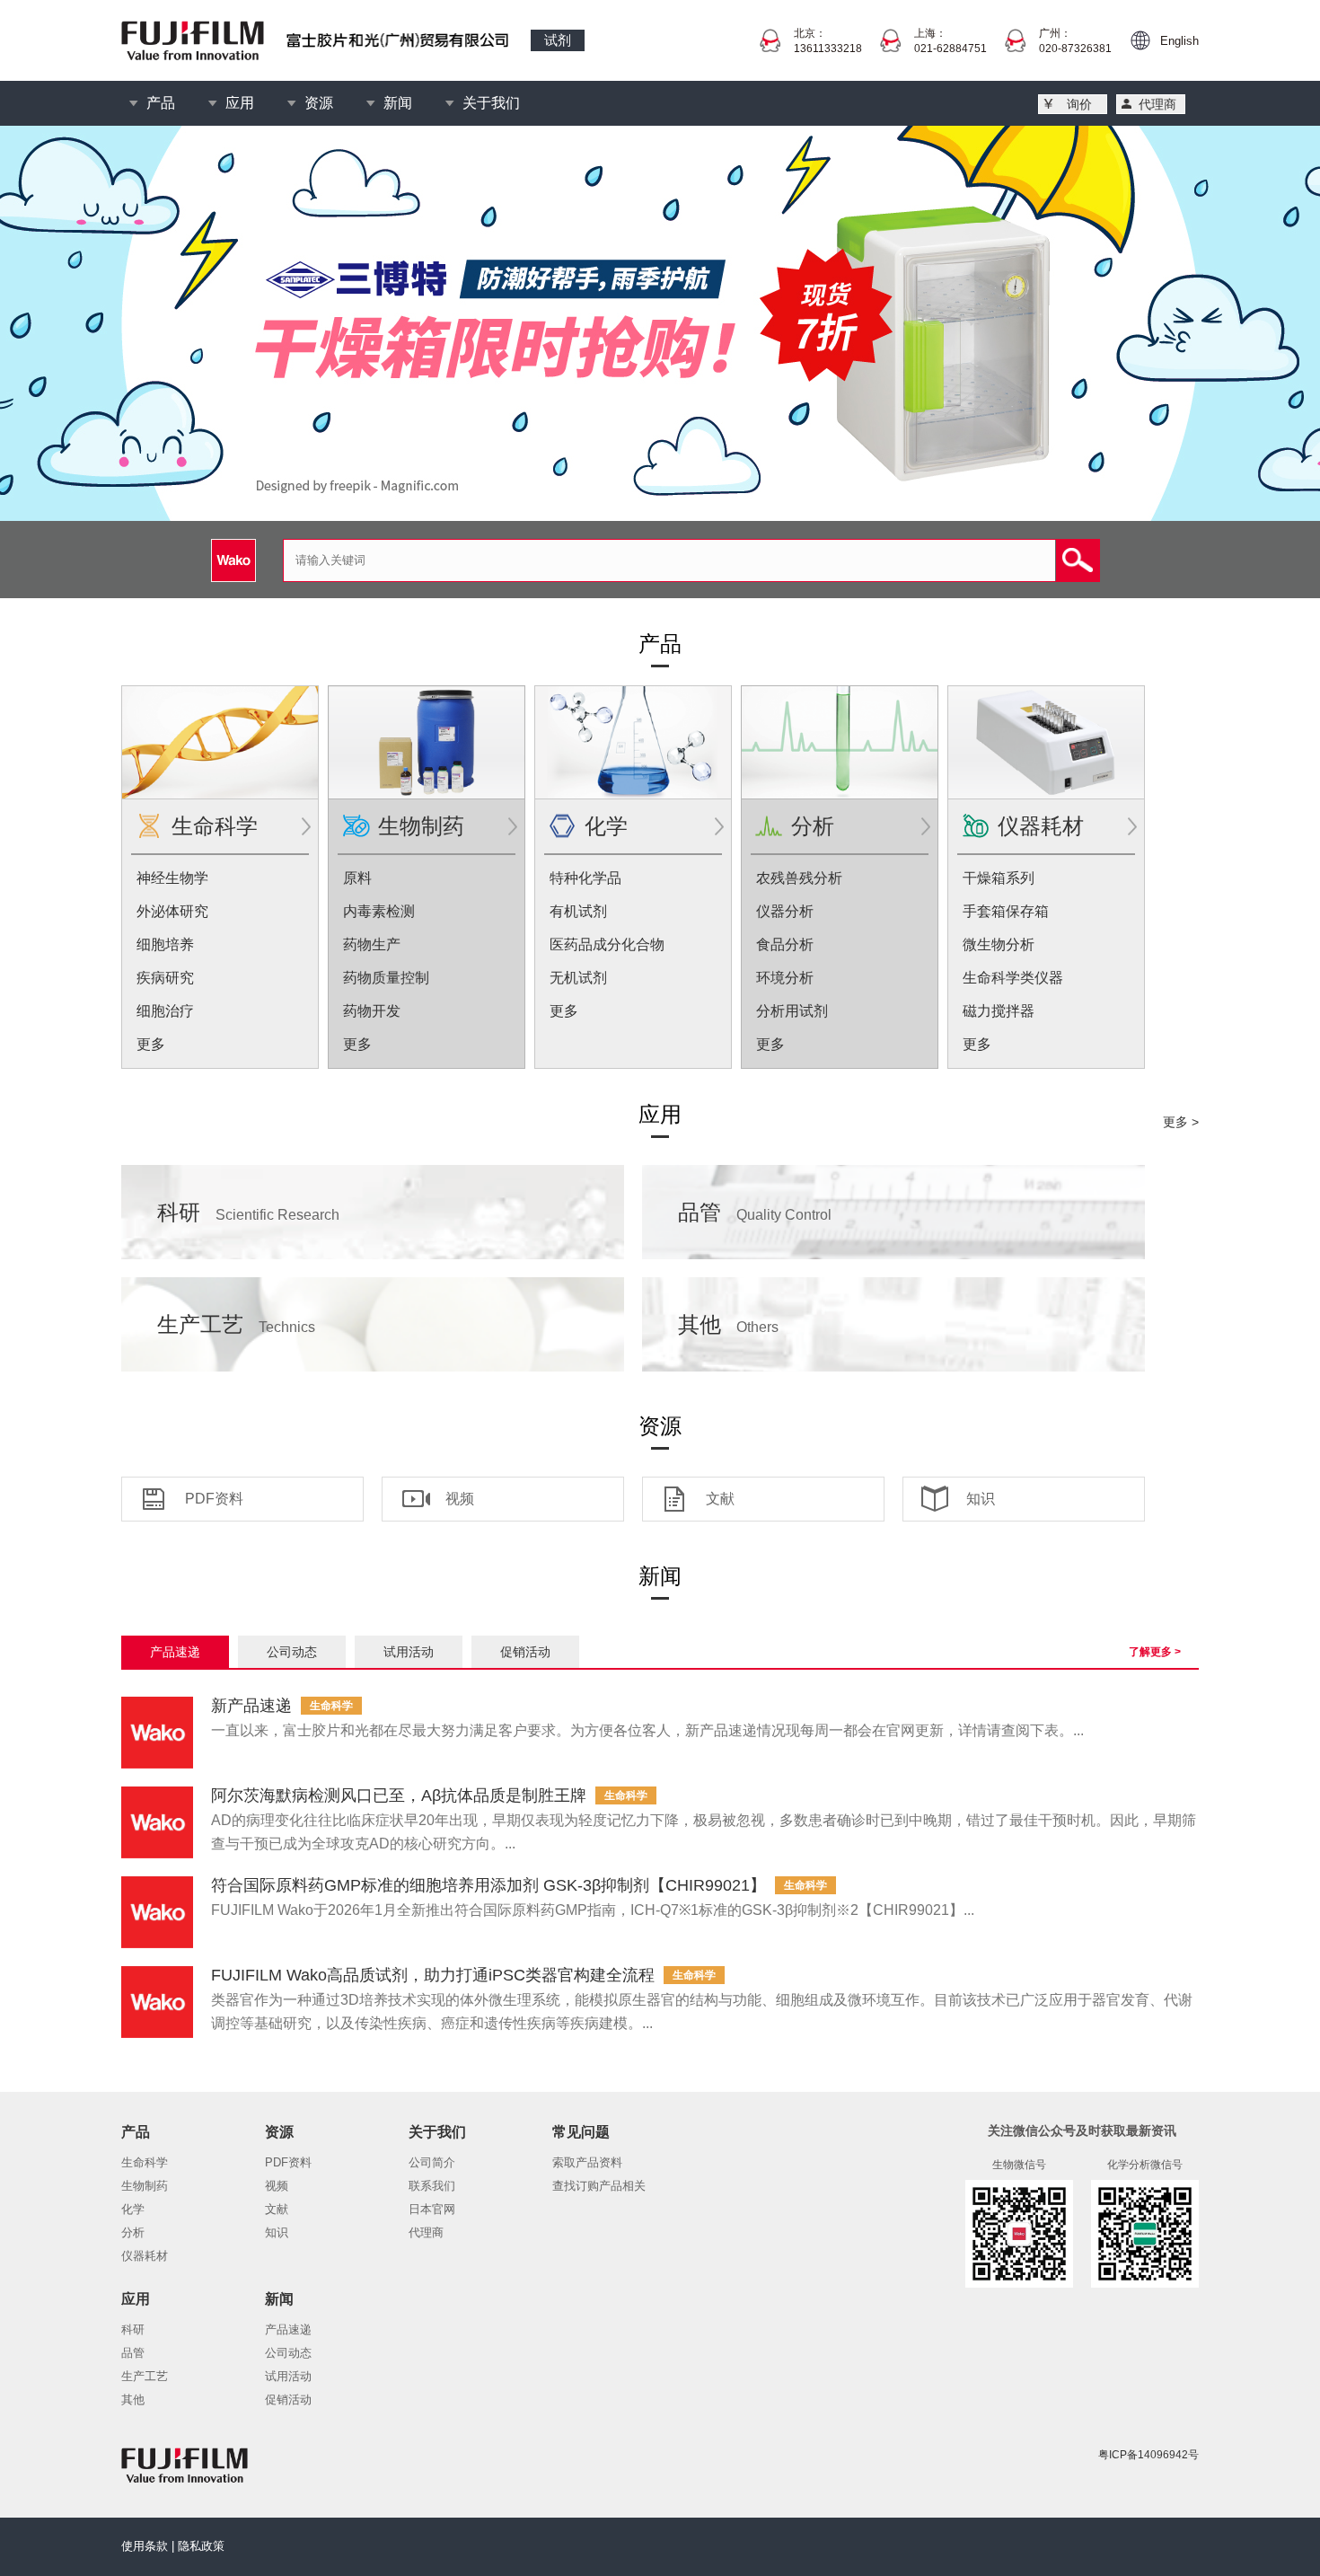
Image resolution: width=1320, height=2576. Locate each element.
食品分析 (785, 944)
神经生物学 (172, 878)
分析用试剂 (792, 1011)
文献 (720, 1499)
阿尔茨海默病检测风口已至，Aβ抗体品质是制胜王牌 (399, 1795)
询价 (1079, 104)
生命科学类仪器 (1013, 978)
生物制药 (421, 826)
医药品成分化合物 (607, 944)
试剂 (558, 40)
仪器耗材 (1041, 826)
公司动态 (288, 2353)
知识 (981, 1499)
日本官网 (432, 2209)
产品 (161, 103)
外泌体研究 (172, 911)
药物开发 (372, 1011)
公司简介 (432, 2162)
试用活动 (288, 2376)
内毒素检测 (379, 911)
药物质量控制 (386, 978)
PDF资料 (214, 1499)
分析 (813, 826)
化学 (606, 826)
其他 (728, 1324)
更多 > (1181, 1122)
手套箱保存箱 (1006, 911)
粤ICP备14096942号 (1148, 2455)
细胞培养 (165, 944)
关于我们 (491, 103)
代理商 (1157, 104)
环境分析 (785, 978)
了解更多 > (1155, 1652)
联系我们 (432, 2186)
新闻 (398, 103)
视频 (460, 1499)
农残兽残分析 (799, 878)
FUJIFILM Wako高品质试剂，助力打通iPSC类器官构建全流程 (433, 1975)
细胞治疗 (165, 1011)
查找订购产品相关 (599, 2186)
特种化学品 (585, 878)
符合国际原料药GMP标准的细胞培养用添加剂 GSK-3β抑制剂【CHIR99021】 (488, 1885)
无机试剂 (578, 978)
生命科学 (215, 826)
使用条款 (145, 2546)
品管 (755, 1212)
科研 (248, 1212)
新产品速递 (251, 1706)
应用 (240, 103)
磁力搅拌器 (999, 1011)
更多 (151, 1044)
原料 (357, 878)
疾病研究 (165, 978)
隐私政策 (201, 2546)
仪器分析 (785, 911)
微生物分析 (999, 944)
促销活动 (288, 2400)
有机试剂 (578, 911)
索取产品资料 (587, 2162)
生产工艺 (236, 1324)
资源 (319, 103)
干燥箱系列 (999, 878)
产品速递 (288, 2329)
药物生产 (372, 944)
